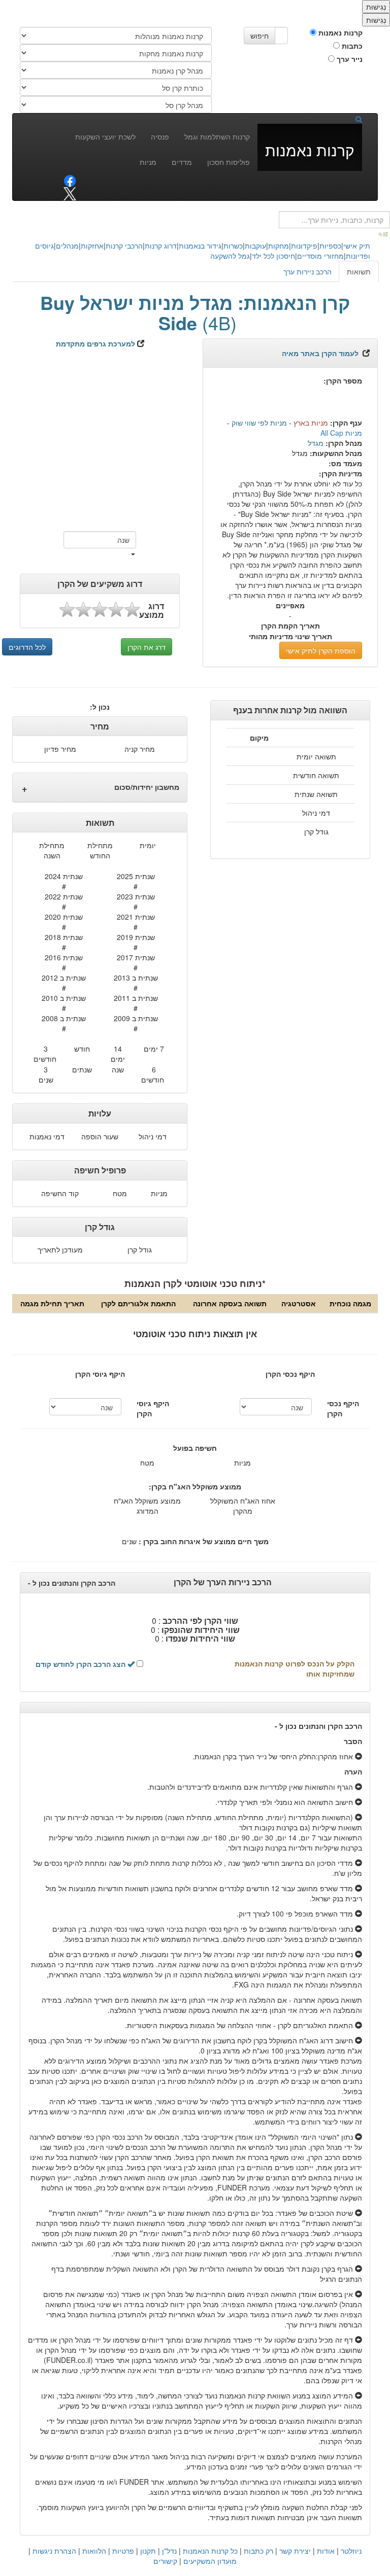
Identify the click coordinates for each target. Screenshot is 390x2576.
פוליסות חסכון (229, 162)
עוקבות (255, 246)
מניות (148, 162)
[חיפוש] (355, 119)
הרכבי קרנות (124, 246)
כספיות (330, 246)
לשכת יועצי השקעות (105, 136)
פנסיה (160, 136)
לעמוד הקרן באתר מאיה (320, 353)
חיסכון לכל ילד (273, 256)
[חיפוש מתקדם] (384, 233)
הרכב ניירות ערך (307, 271)
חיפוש (259, 36)
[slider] (100, 610)
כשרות (233, 246)
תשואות (359, 271)
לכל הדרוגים (27, 647)
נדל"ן (169, 2551)
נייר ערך (349, 59)
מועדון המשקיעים (210, 2561)
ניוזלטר (351, 2551)
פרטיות (123, 2551)
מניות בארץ (311, 423)
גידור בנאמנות (200, 246)
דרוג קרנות (161, 246)
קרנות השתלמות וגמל (217, 136)
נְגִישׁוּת (376, 7)
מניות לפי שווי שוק (259, 423)
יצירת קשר (295, 2551)
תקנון (148, 2551)
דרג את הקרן (147, 647)
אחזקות (92, 246)
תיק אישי (357, 246)
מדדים (182, 162)
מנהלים (67, 246)
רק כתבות (258, 2551)
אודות (326, 2551)
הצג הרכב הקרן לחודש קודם (82, 1664)
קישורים (165, 2561)
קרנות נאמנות (339, 32)
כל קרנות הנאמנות (210, 2551)
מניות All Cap (341, 433)
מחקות (279, 246)
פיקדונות (304, 246)
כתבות (351, 46)
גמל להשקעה (230, 256)
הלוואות (94, 2551)
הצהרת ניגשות (54, 2551)
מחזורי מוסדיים (320, 256)
